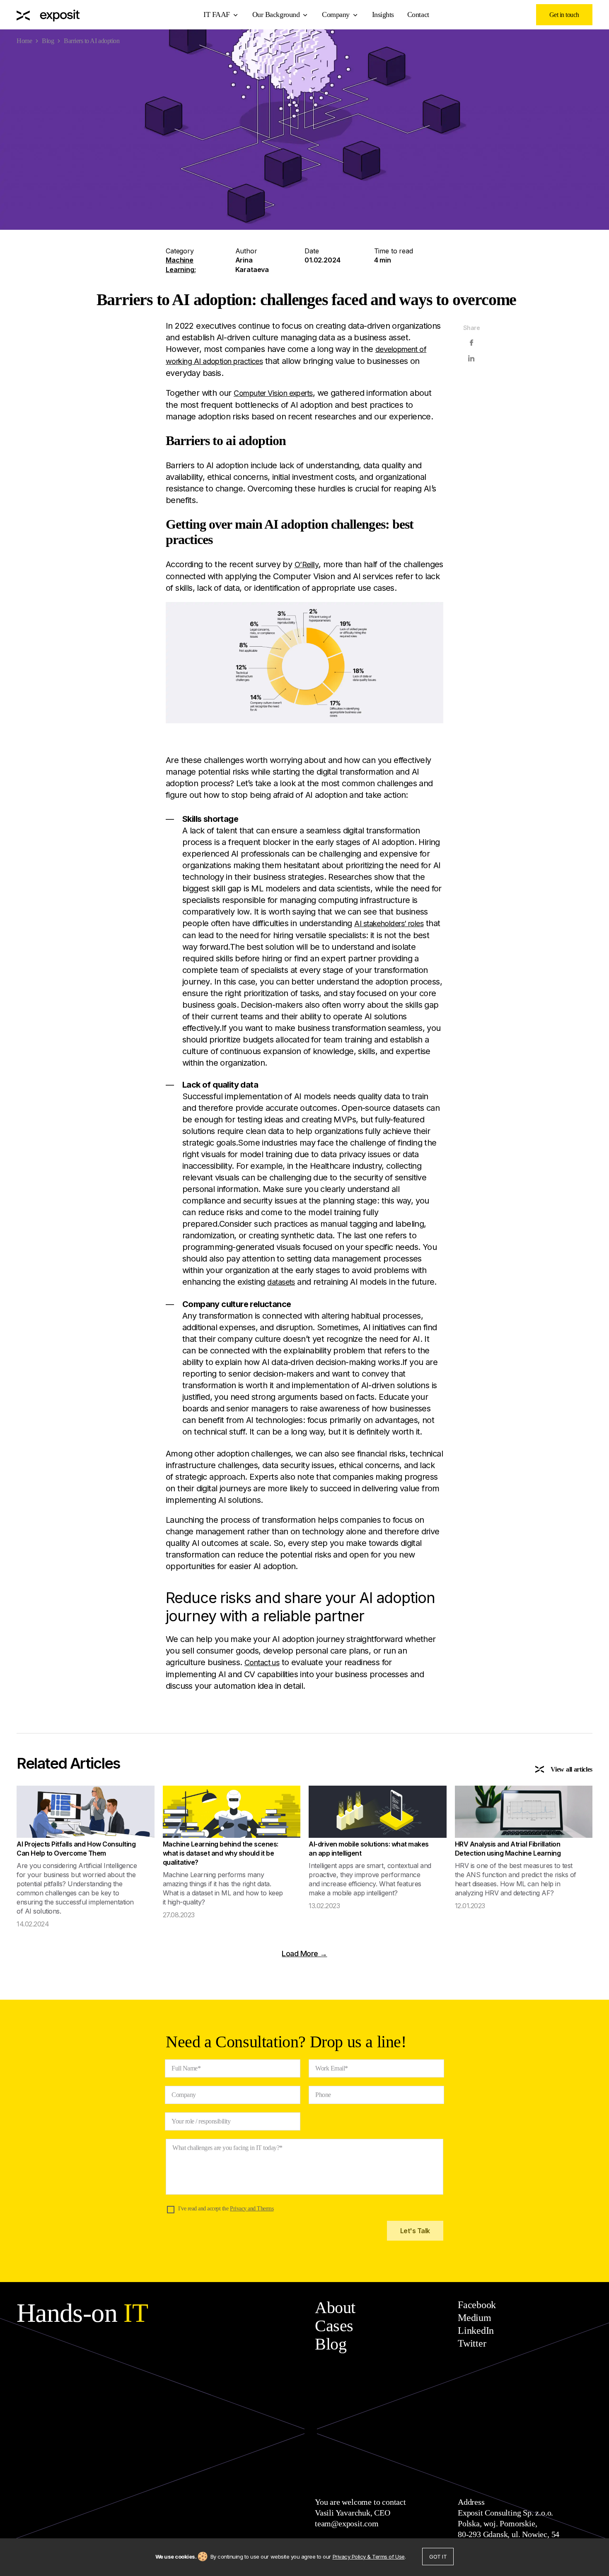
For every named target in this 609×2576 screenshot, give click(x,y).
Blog (48, 41)
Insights (383, 14)
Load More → (304, 1954)
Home (24, 41)
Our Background (276, 14)
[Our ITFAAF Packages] (48, 15)
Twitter (472, 2343)
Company (336, 14)
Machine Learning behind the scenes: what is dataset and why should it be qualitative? (221, 1853)
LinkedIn (476, 2330)
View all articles (572, 1769)
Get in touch (564, 15)
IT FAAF (217, 14)
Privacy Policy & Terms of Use (369, 2557)
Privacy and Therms (252, 2209)
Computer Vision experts (273, 393)
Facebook (477, 2305)
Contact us (262, 1662)
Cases (334, 2326)
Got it (438, 2557)
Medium (475, 2318)
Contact (418, 14)
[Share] (471, 343)
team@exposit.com (347, 2523)
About (335, 2308)
